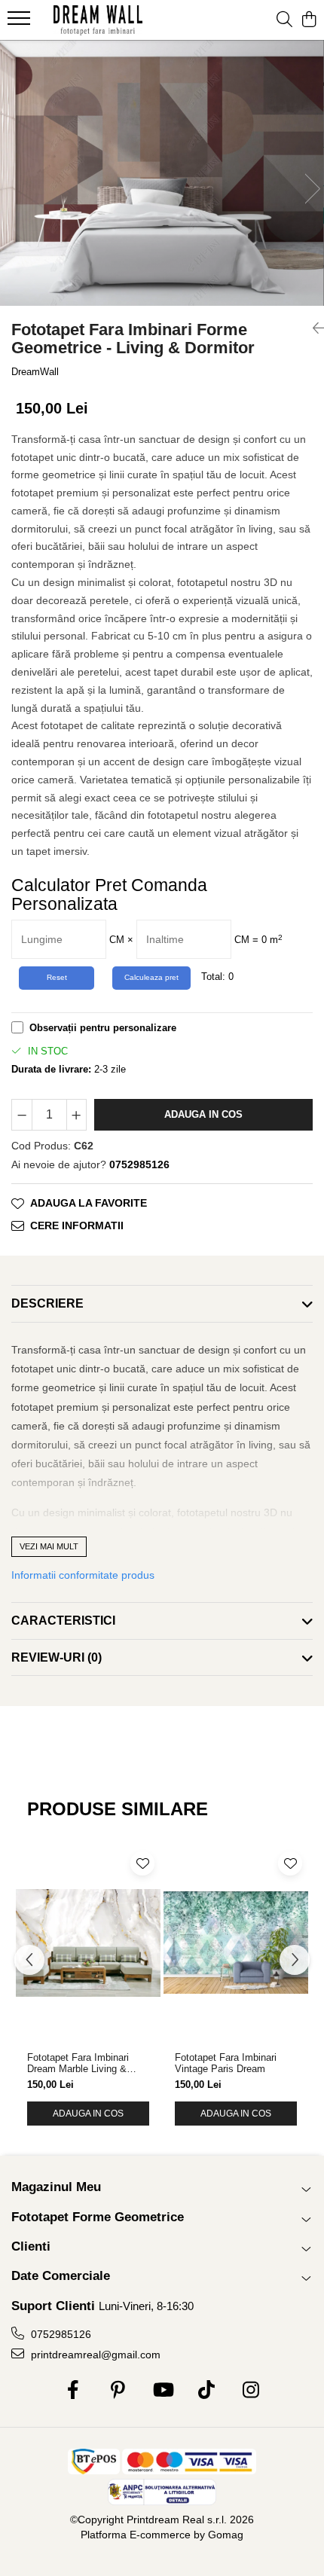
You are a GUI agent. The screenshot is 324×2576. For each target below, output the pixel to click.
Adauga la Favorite (89, 1203)
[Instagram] (251, 2391)
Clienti (31, 2246)
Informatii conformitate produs (83, 1575)
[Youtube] (162, 2391)
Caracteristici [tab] (63, 1621)
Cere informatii (77, 1225)
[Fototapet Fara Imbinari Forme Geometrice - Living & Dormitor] (162, 173)
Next (312, 189)
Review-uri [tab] (57, 1657)
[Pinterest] (118, 2391)
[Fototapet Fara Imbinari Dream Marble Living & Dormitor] (88, 1943)
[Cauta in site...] (284, 20)
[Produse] (21, 23)
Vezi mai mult (49, 1546)
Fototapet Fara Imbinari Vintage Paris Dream (226, 2063)
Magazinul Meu (56, 2187)
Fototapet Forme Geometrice (98, 2217)
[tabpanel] (162, 173)
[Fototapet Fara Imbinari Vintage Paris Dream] (236, 1943)
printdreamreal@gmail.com (94, 2355)
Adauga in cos (203, 1114)
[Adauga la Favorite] (142, 1863)
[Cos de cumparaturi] (309, 20)
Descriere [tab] (47, 1303)
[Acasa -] (98, 20)
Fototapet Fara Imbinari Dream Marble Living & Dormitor (78, 2063)
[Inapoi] (313, 328)
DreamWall (35, 372)
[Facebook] (73, 2391)
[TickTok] (207, 2391)
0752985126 (60, 2334)
